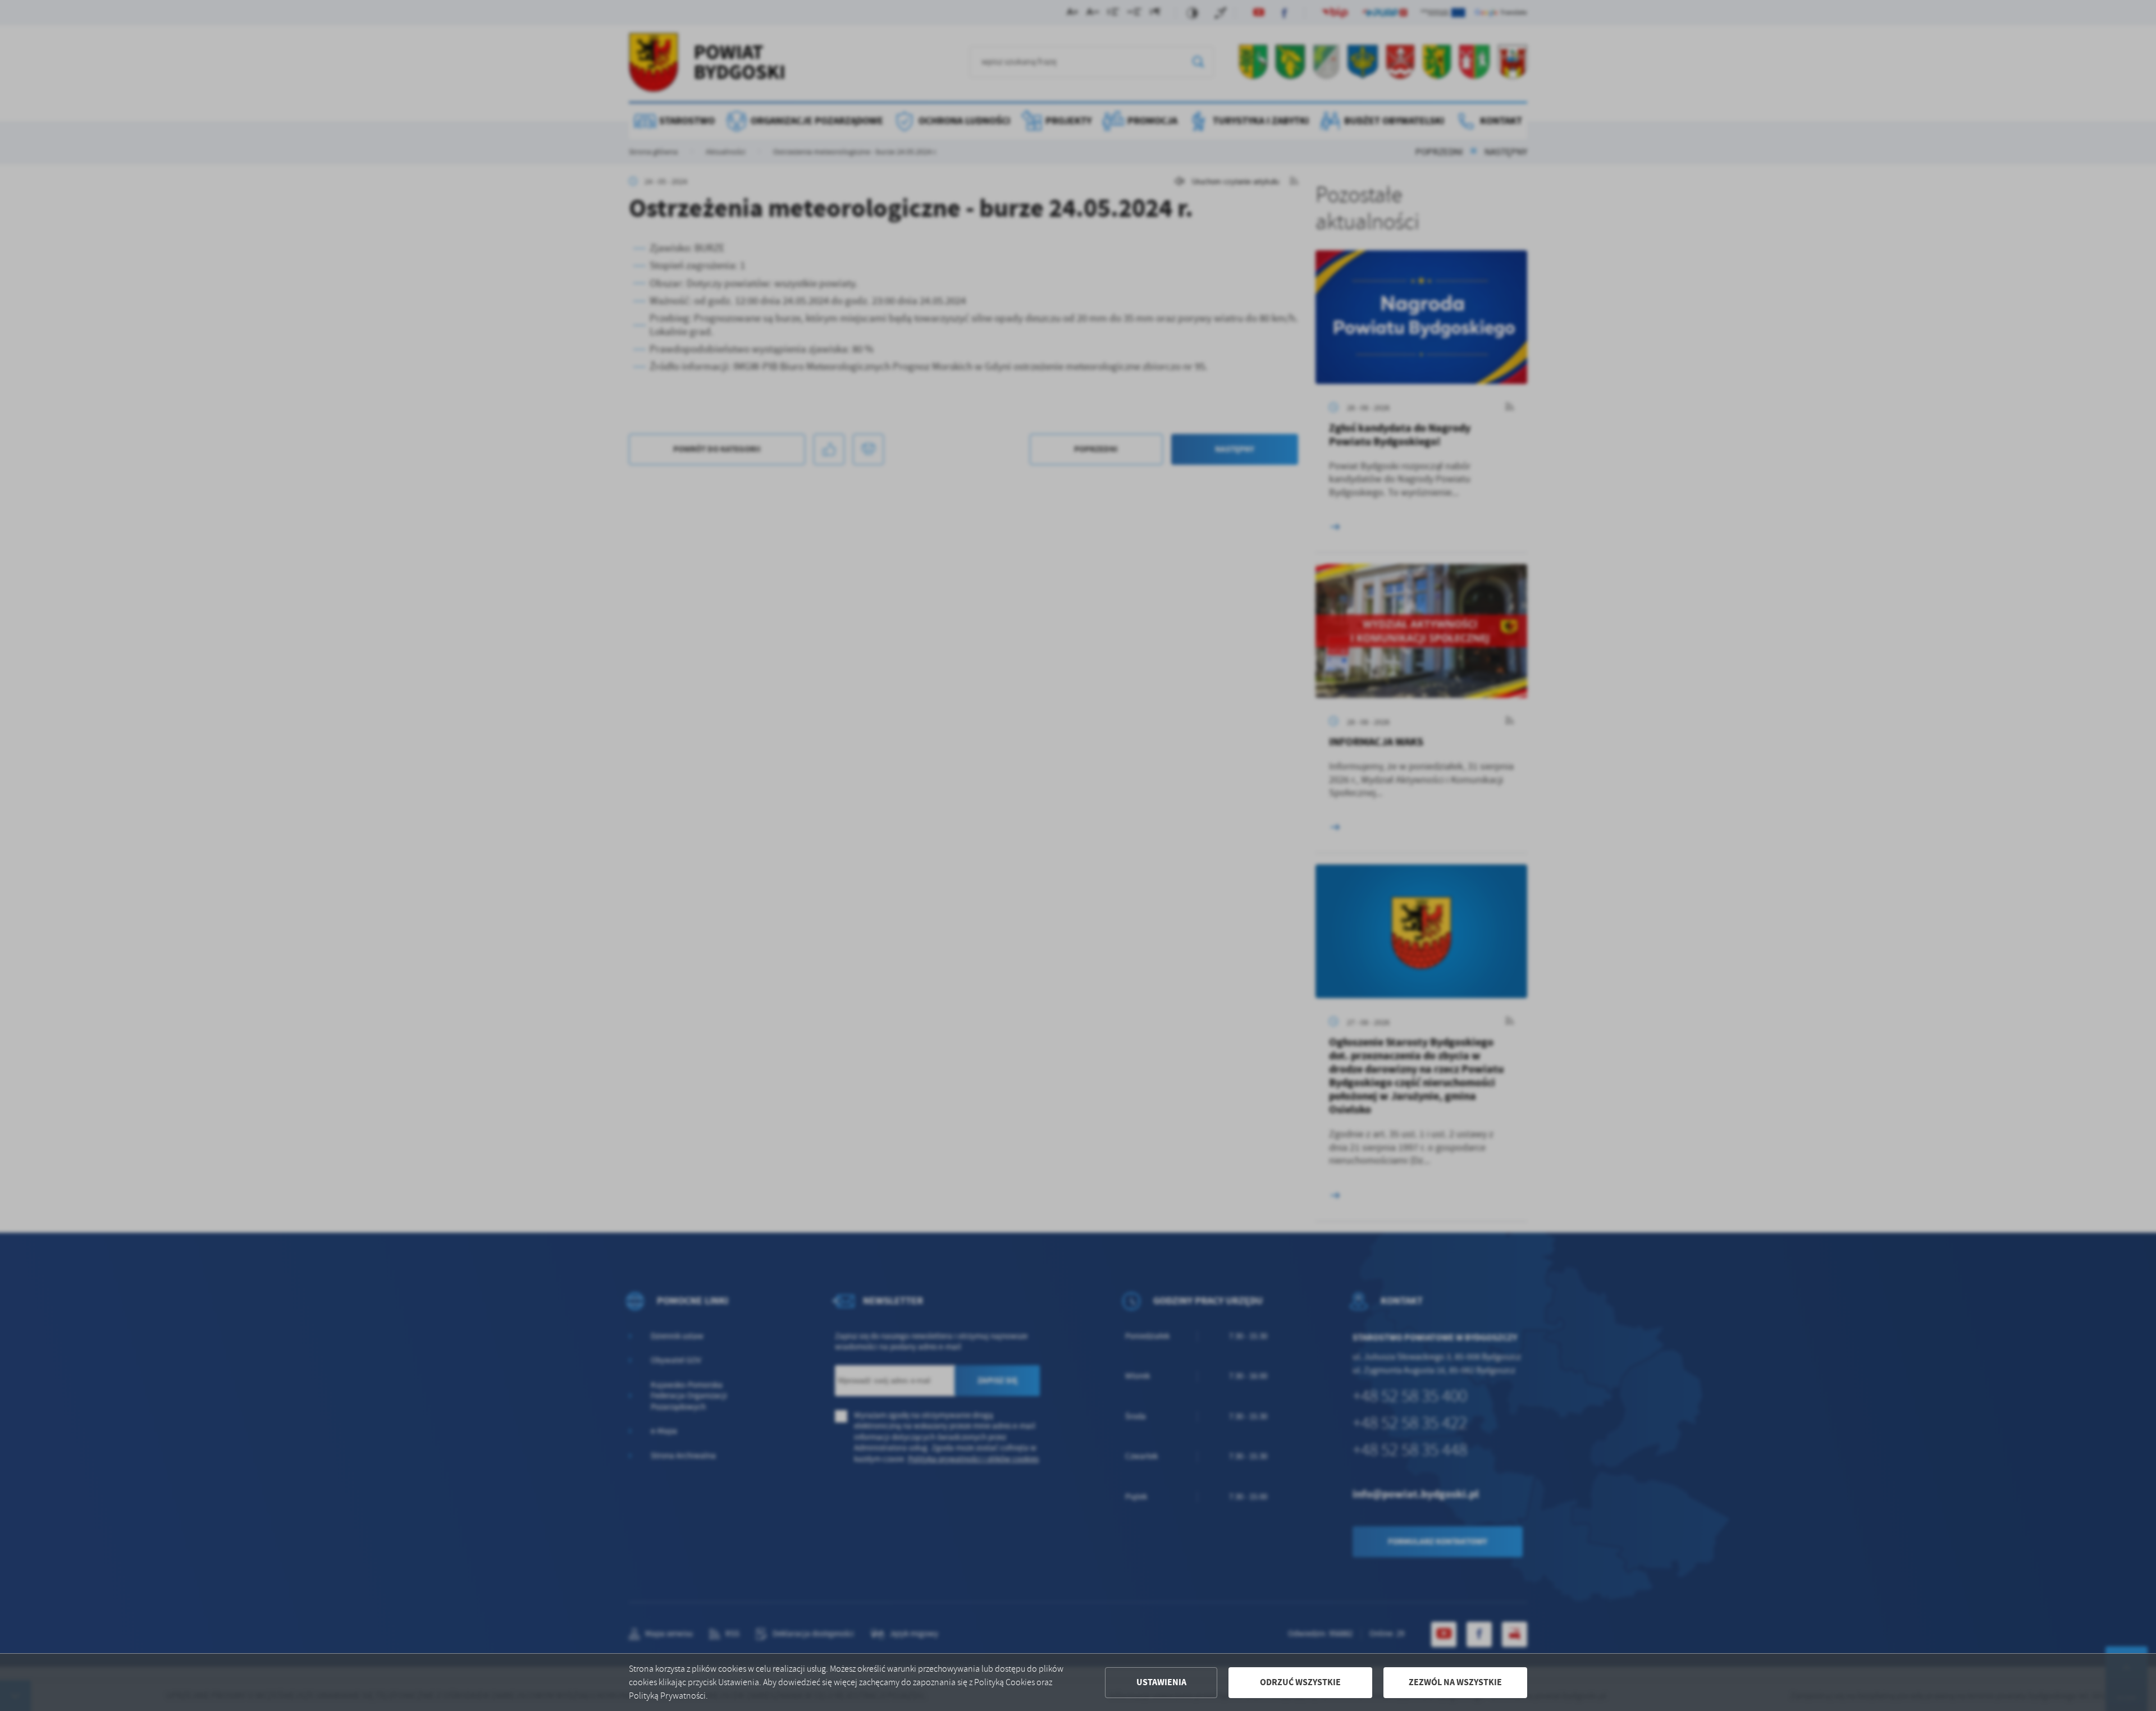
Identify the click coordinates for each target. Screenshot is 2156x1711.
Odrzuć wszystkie (1300, 1682)
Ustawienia (1161, 1682)
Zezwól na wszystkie (1455, 1682)
